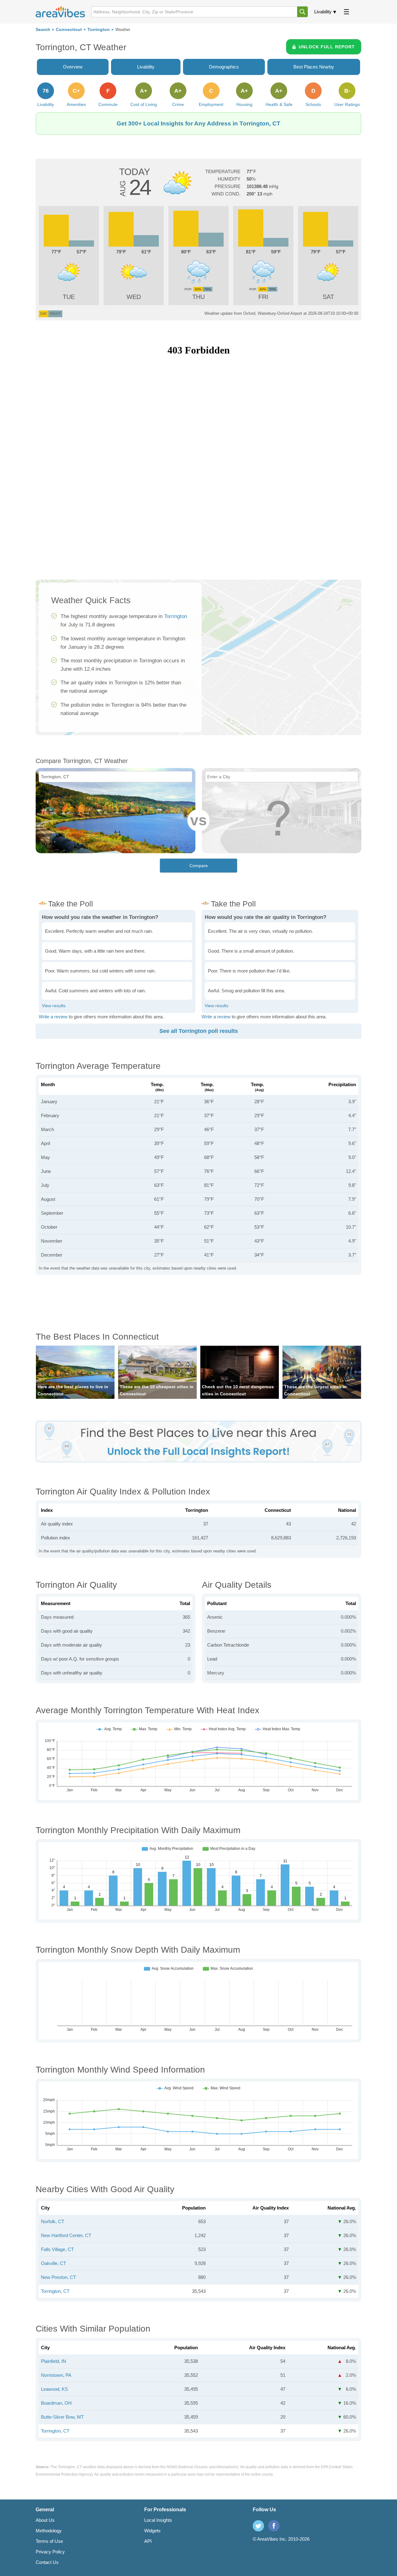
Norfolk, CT (53, 2221)
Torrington (99, 30)
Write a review (53, 1017)
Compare (199, 866)
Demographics (224, 67)
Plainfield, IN (54, 2361)
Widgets (152, 2531)
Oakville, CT (54, 2263)
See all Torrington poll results (199, 1031)
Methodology (49, 2531)
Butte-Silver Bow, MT (62, 2417)
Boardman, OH (56, 2403)
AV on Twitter (258, 2526)
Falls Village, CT (57, 2249)
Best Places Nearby (314, 67)
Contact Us (47, 2562)
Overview (73, 67)
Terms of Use (49, 2541)
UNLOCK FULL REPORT (327, 47)
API (148, 2541)
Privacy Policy (50, 2552)
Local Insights (158, 2520)
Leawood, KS (54, 2389)
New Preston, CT (58, 2277)
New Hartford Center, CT (66, 2235)
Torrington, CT (55, 2291)
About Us (45, 2520)
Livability (323, 12)
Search (43, 30)
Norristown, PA (56, 2375)
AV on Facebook (274, 2526)
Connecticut (69, 30)
